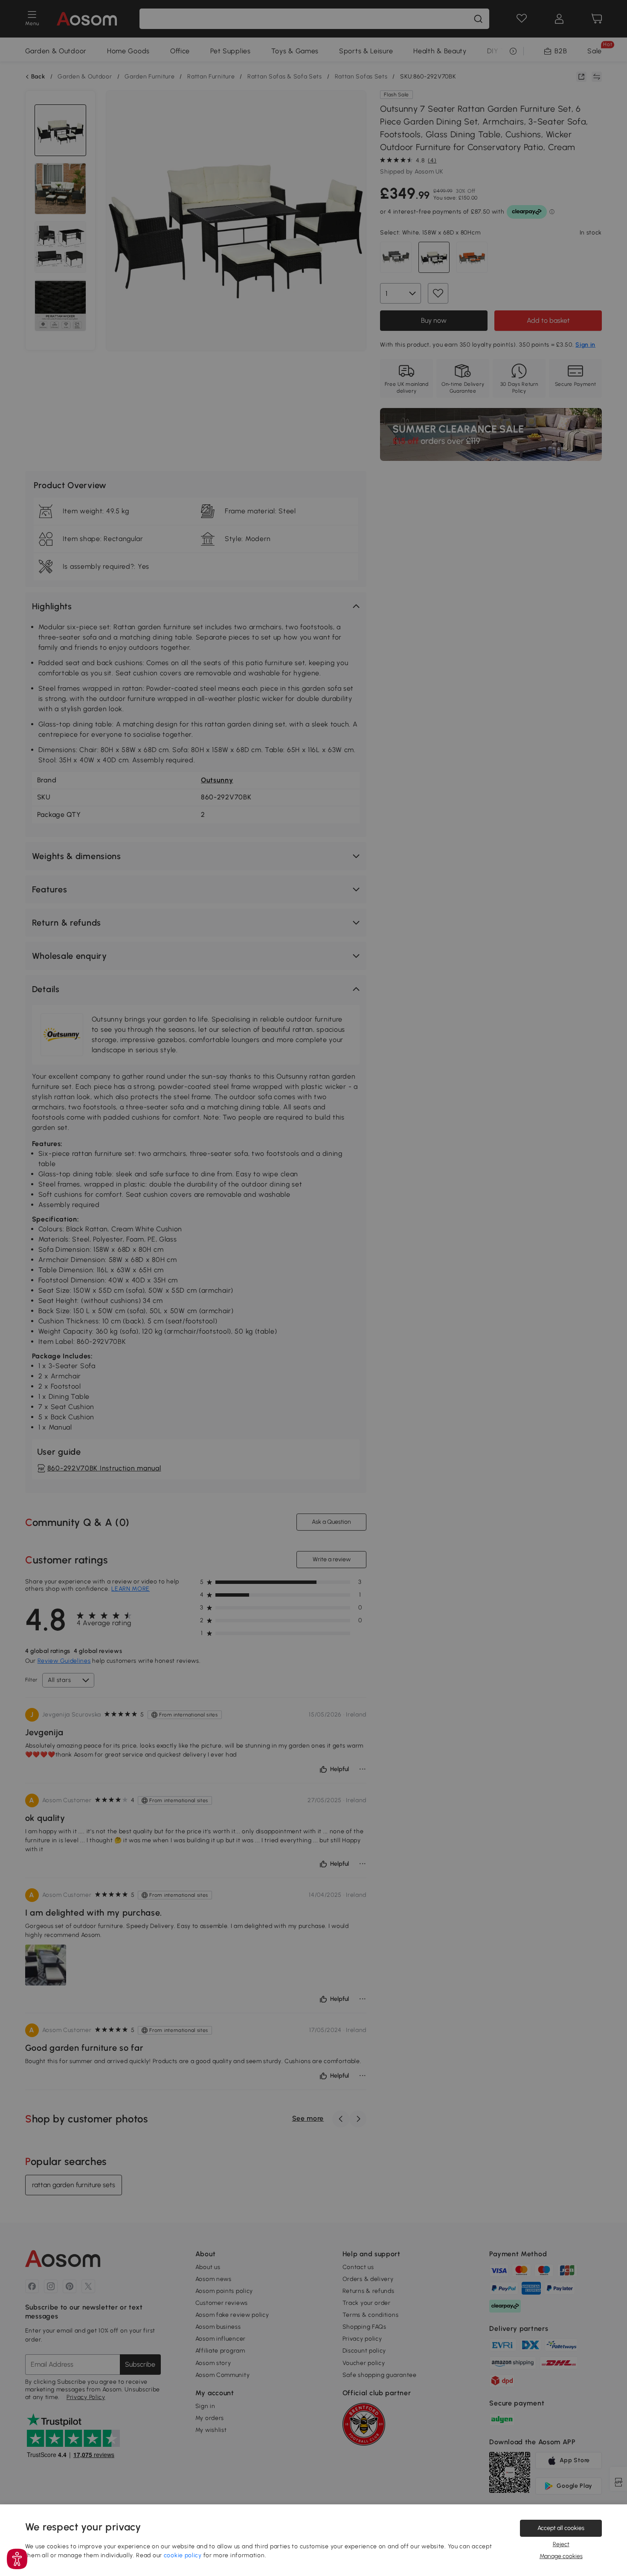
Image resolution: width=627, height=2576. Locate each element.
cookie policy (183, 2555)
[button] (17, 2559)
